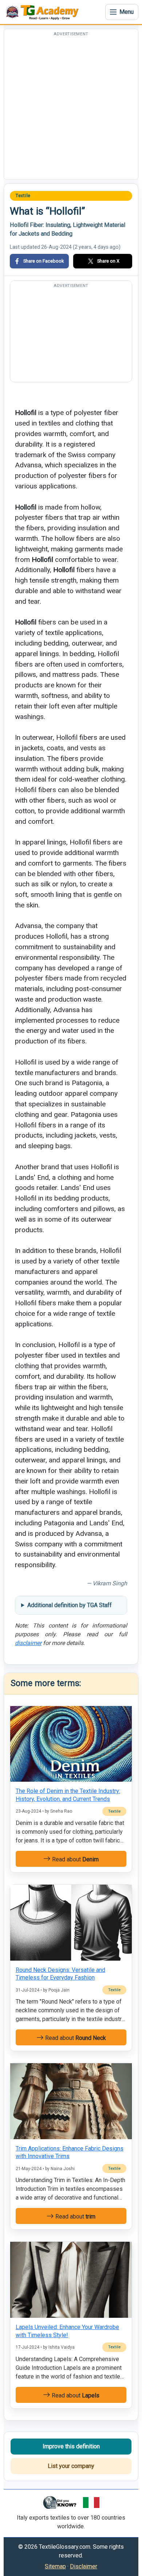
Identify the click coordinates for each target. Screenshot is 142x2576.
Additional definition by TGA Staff (70, 1605)
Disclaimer (84, 2566)
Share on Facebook (44, 261)
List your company (71, 2466)
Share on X (108, 261)
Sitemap (55, 2566)
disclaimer (28, 1643)
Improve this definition (71, 2446)
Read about (75, 1859)
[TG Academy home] (44, 12)
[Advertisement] (71, 108)
